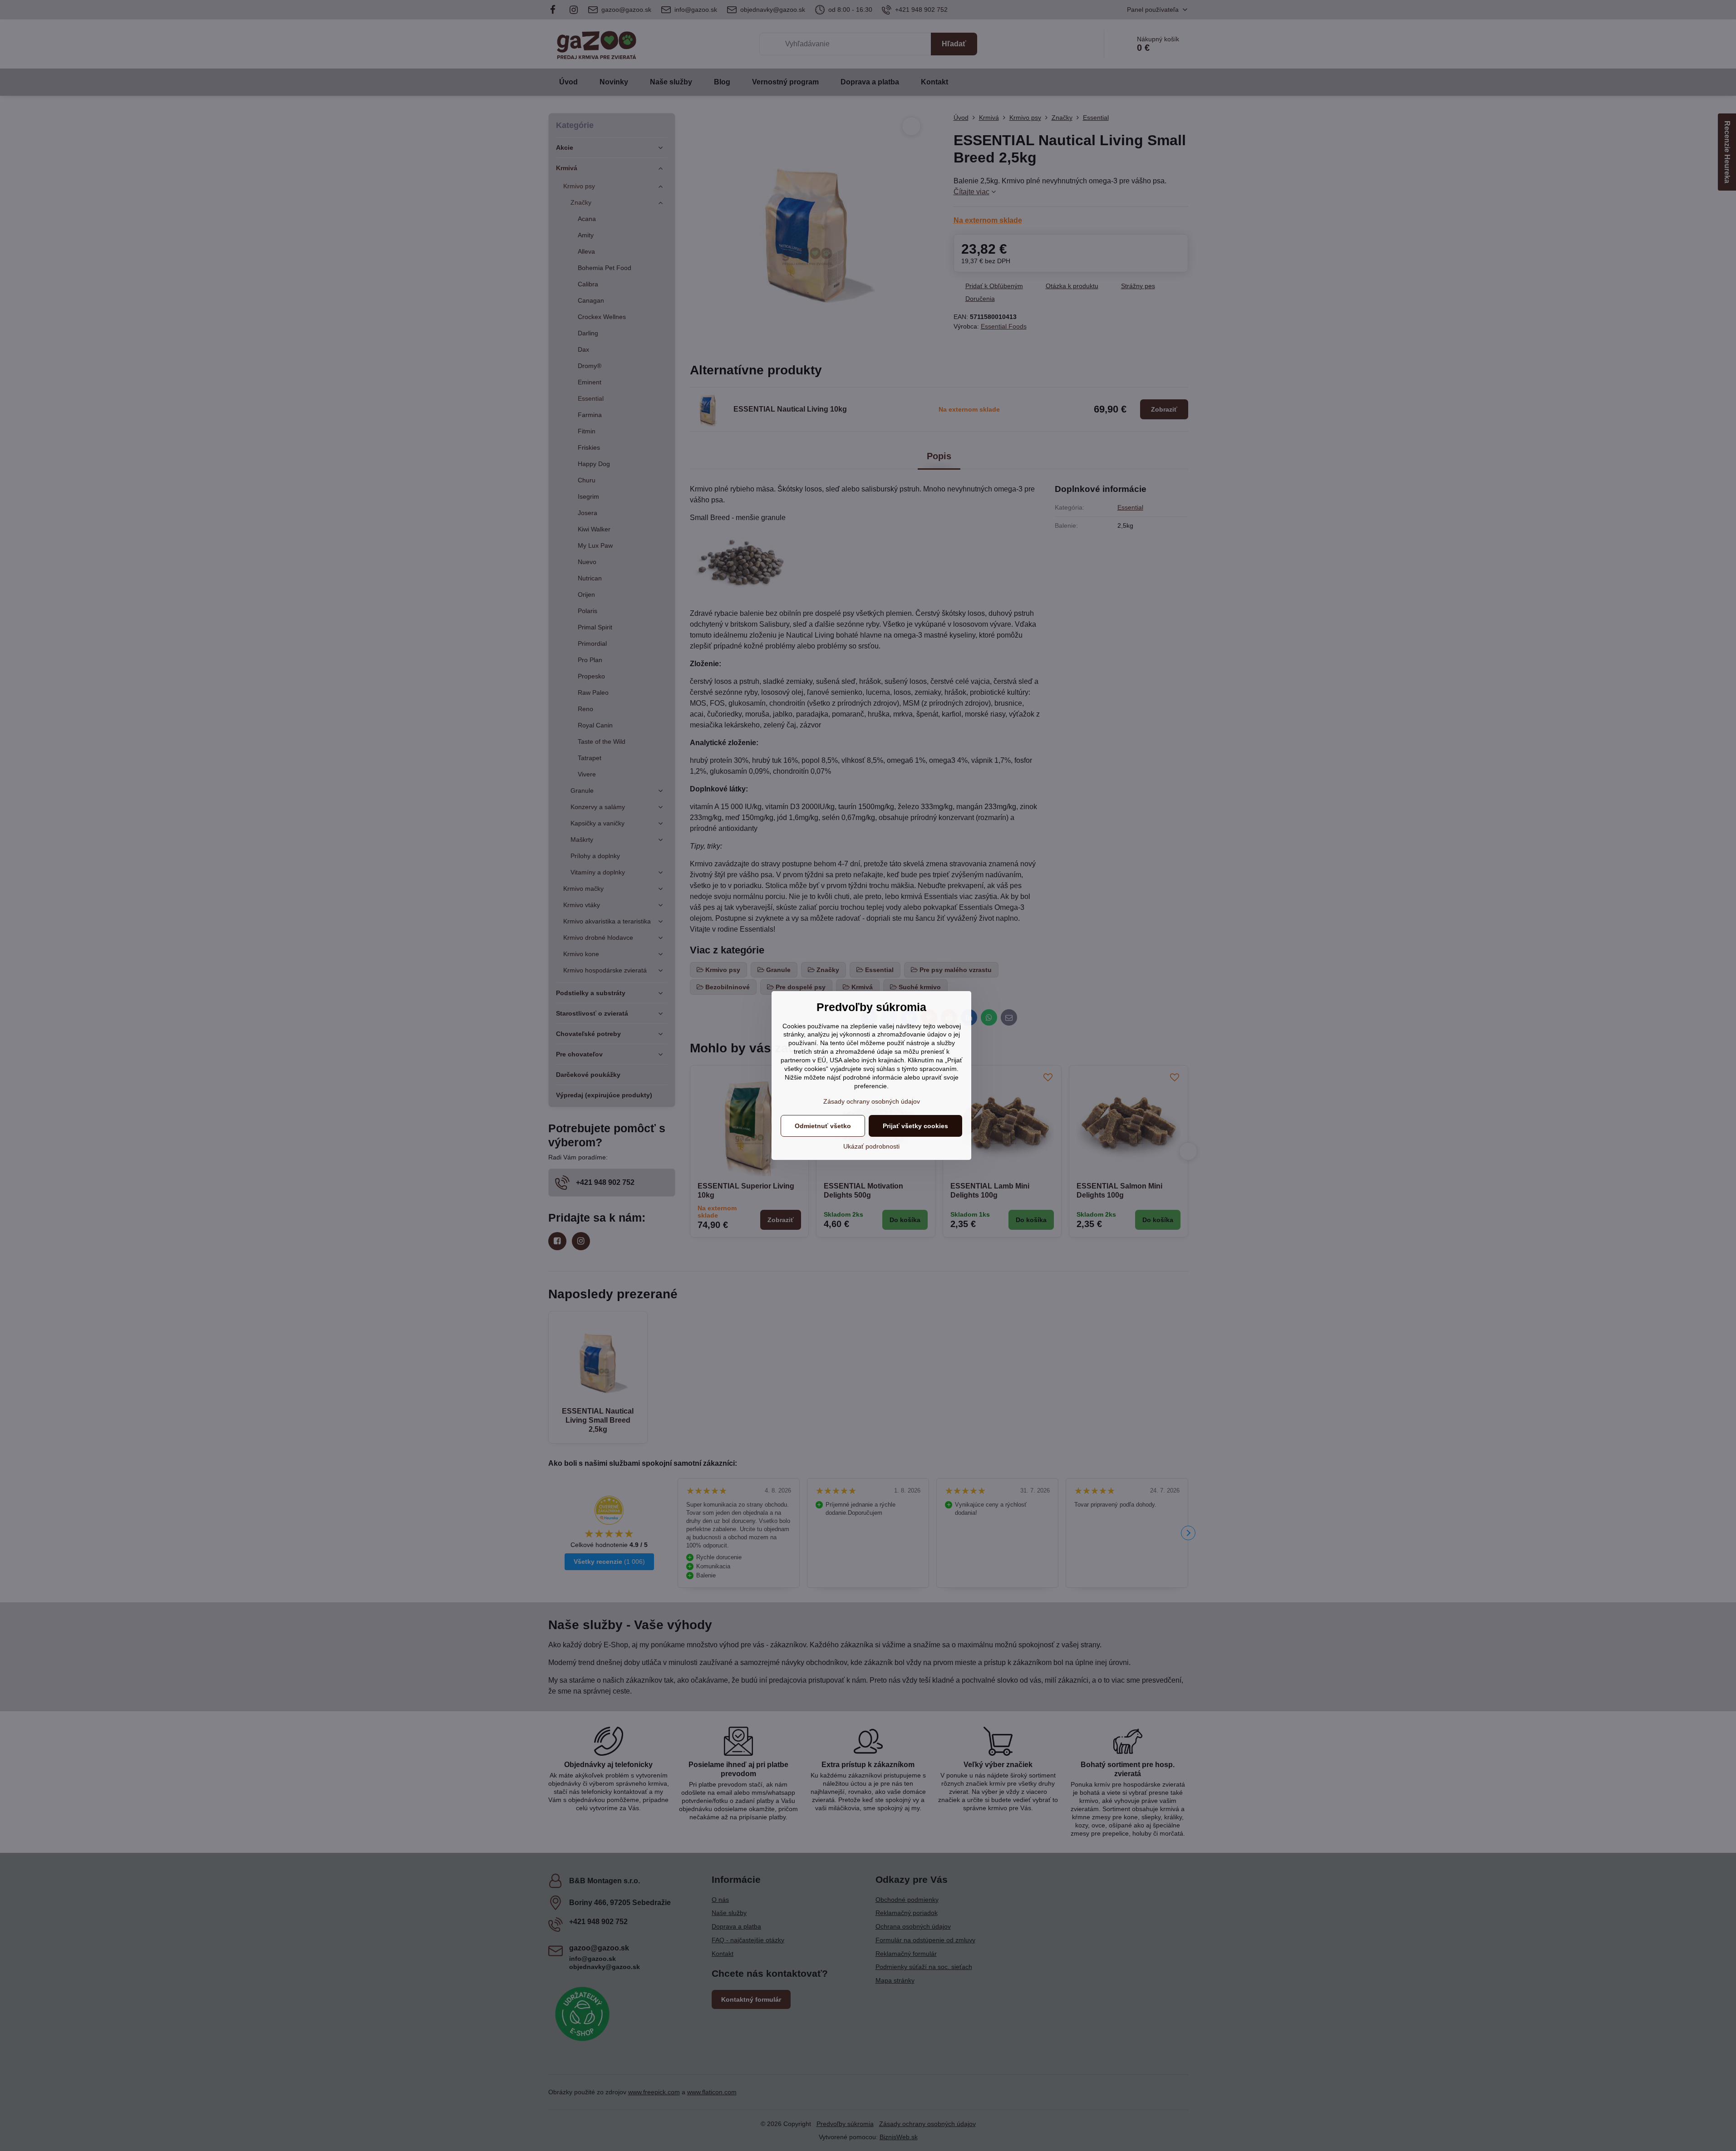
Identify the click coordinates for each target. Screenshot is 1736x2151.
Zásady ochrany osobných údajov (872, 1101)
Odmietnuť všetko (823, 1126)
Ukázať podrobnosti (871, 1146)
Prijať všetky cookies (915, 1126)
